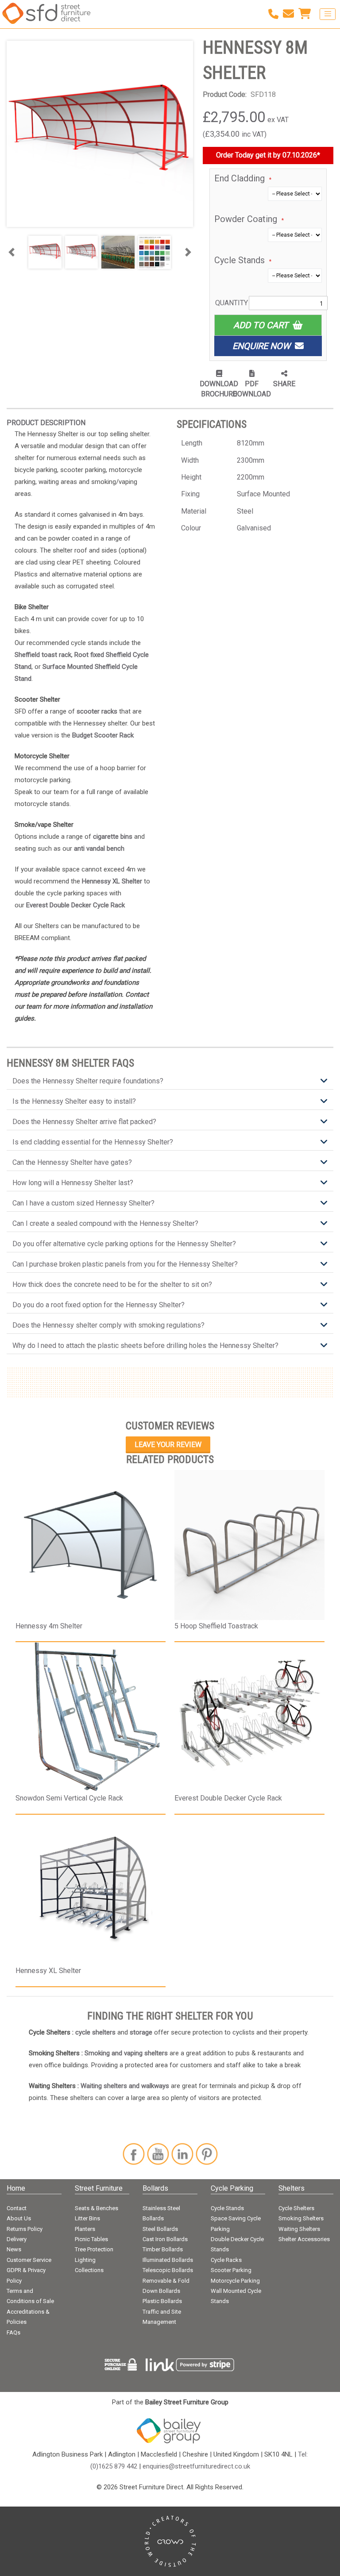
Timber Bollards (163, 2249)
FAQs (14, 2332)
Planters (85, 2229)
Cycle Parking (232, 2188)
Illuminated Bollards (168, 2260)
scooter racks (97, 711)
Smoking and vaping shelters (126, 2053)
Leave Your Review (168, 1445)
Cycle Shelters (296, 2208)
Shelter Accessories (304, 2239)
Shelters (292, 2188)
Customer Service (29, 2260)
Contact (17, 2208)
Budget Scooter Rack (103, 735)
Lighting (85, 2260)
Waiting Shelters (299, 2229)
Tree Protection (94, 2249)
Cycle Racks (226, 2260)
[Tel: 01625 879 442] (276, 14)
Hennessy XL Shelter (112, 881)
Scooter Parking (231, 2270)
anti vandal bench (99, 848)
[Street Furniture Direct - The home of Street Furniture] (46, 14)
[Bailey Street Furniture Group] (170, 2430)
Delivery (17, 2239)
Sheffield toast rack (43, 655)
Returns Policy (25, 2229)
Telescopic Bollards (168, 2270)
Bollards (155, 2188)
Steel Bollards (160, 2229)
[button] (11, 252)
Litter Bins (87, 2218)
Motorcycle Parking (235, 2281)
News (14, 2249)
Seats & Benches (97, 2208)
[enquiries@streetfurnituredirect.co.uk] (291, 14)
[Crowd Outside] (170, 2541)
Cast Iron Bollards (165, 2239)
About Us (19, 2218)
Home (16, 2188)
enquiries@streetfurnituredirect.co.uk (196, 2466)
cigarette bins (113, 837)
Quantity (232, 303)
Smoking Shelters (301, 2218)
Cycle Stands (227, 2208)
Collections (89, 2270)
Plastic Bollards (162, 2301)
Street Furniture (99, 2188)
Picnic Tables (91, 2239)
